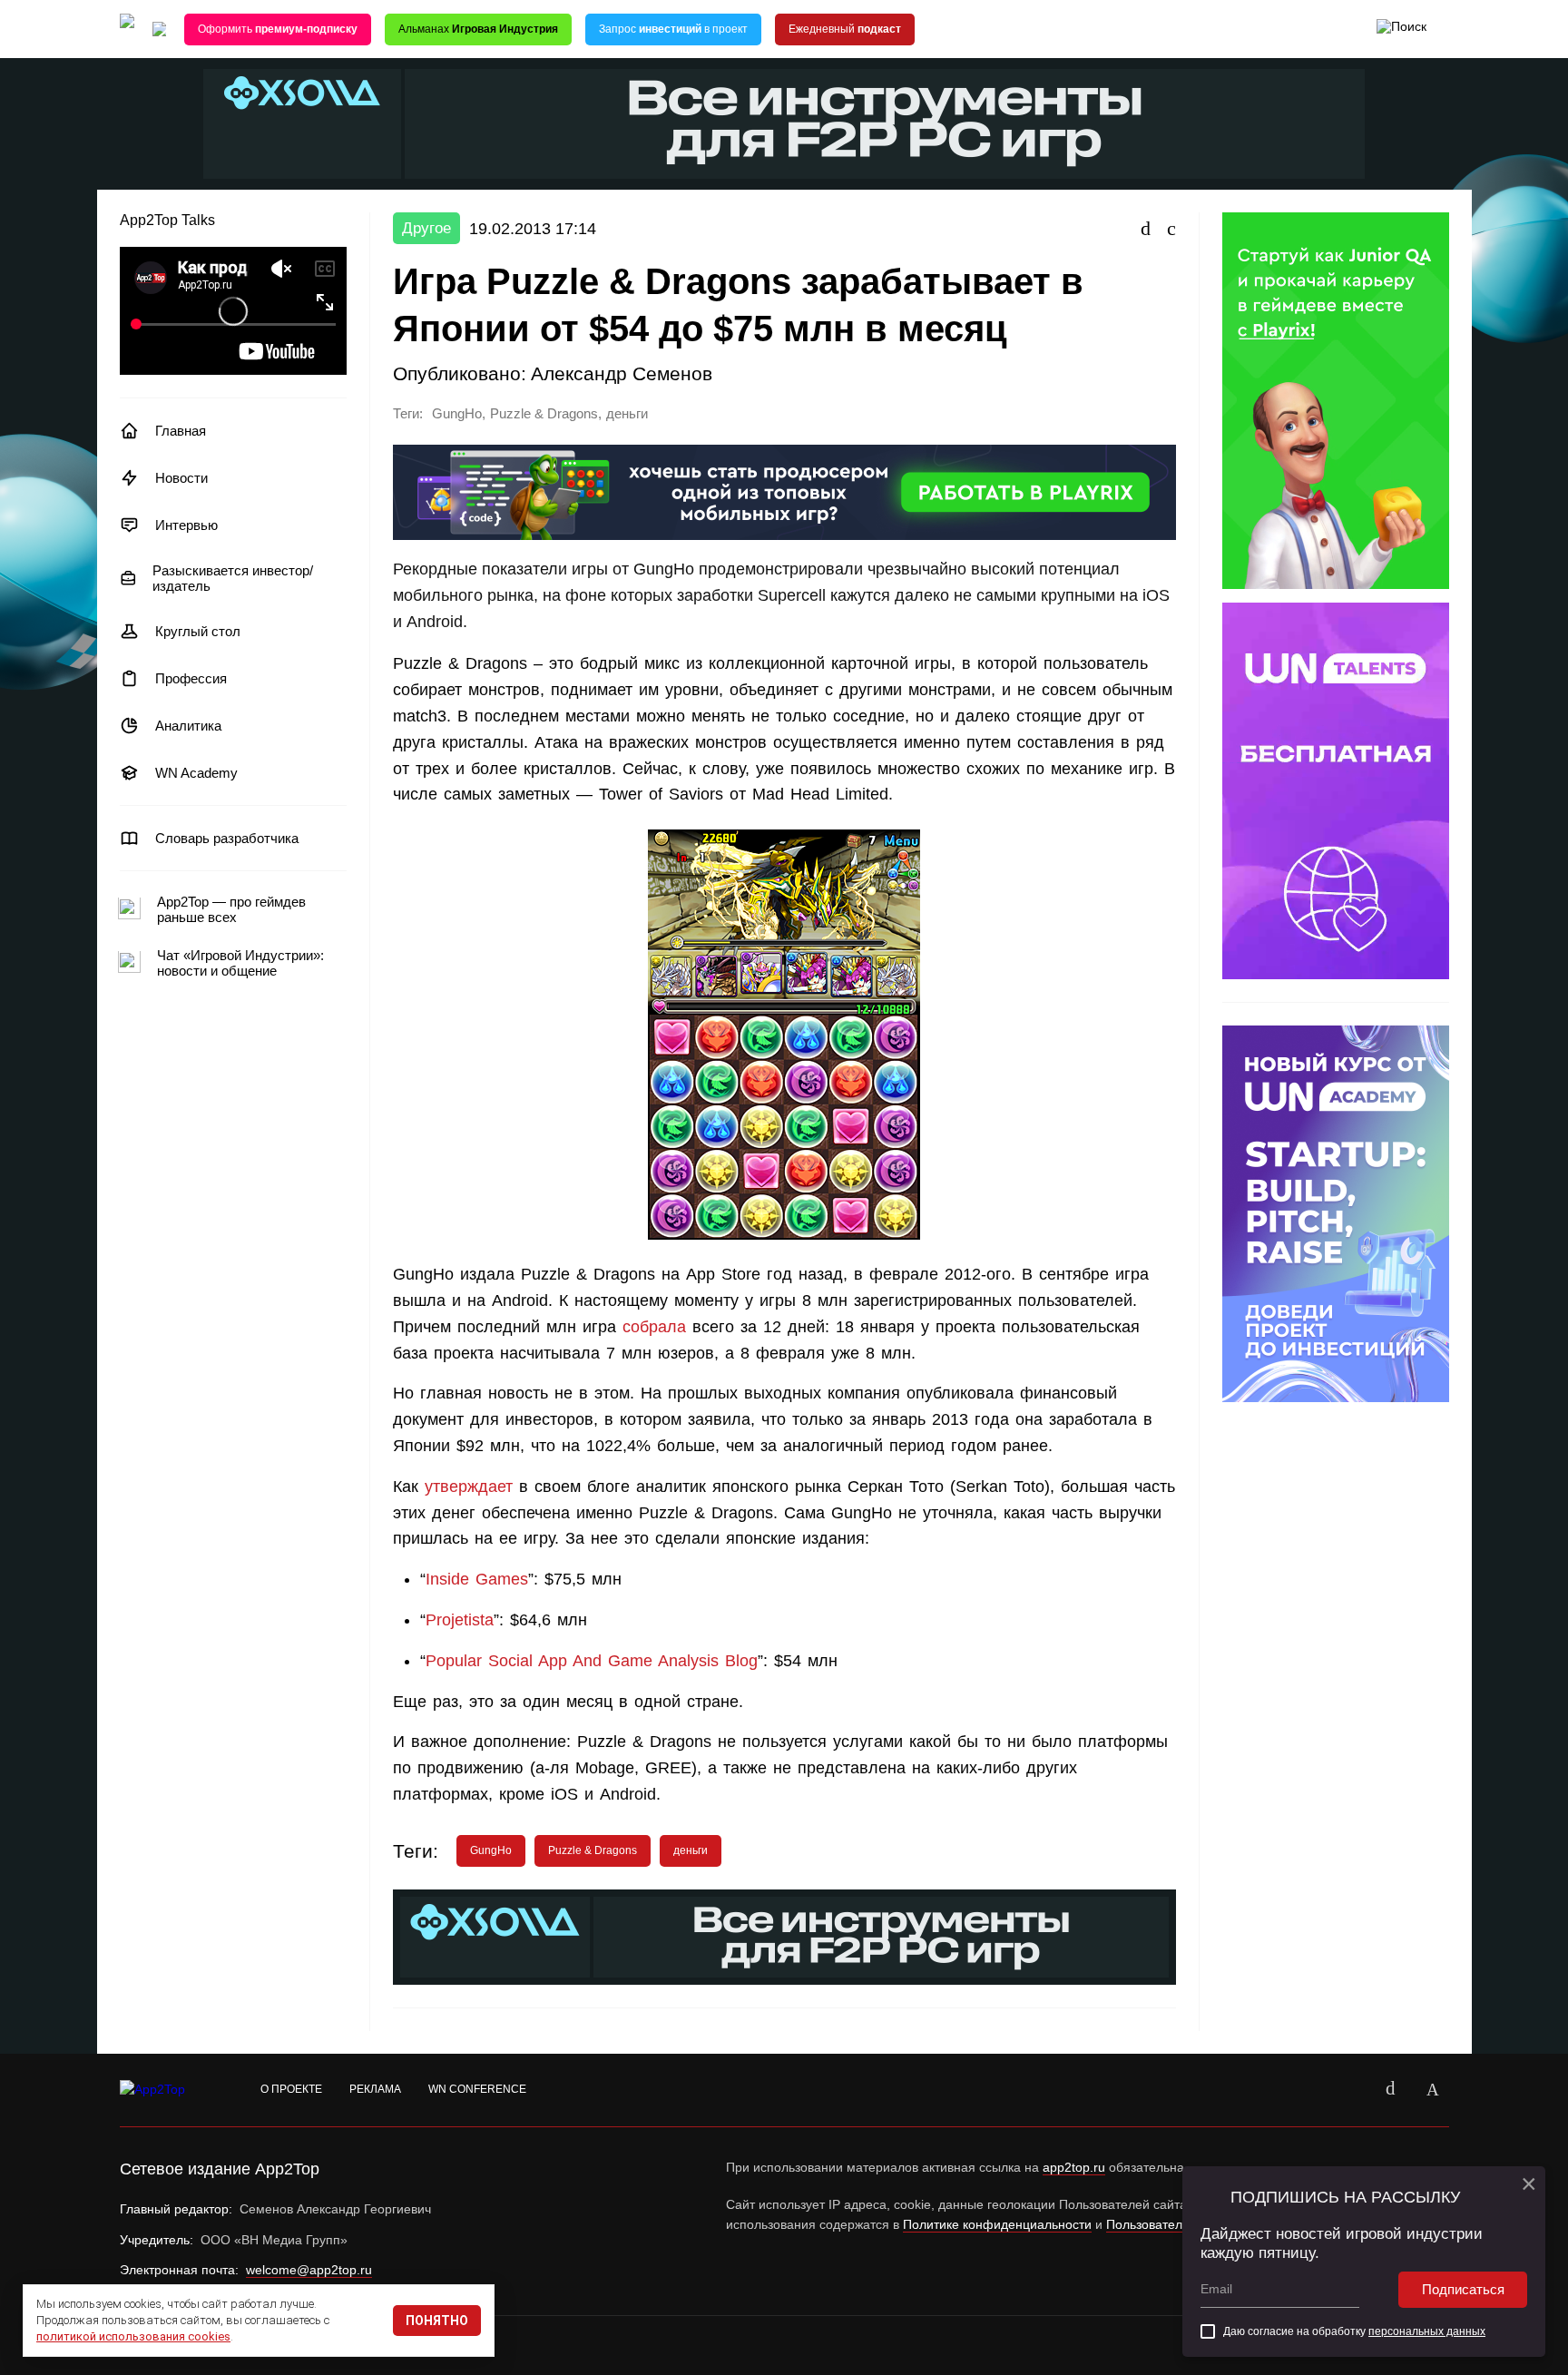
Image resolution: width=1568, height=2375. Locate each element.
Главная (181, 431)
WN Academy (196, 773)
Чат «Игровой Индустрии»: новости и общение (240, 963)
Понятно (437, 2321)
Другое (426, 228)
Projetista (460, 1620)
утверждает (469, 1487)
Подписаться (1463, 2289)
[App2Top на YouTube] (1349, 2090)
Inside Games (477, 1579)
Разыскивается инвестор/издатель (233, 578)
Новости (181, 478)
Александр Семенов (622, 373)
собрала (654, 1327)
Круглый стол (198, 631)
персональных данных (1427, 2331)
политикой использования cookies (133, 2336)
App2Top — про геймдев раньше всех (231, 909)
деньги (627, 414)
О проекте (291, 2089)
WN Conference (477, 2089)
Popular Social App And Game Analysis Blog (592, 1661)
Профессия (191, 678)
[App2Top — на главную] (170, 2090)
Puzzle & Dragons (544, 414)
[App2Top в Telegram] (1433, 2090)
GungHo (457, 414)
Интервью (186, 525)
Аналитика (188, 726)
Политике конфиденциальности (997, 2224)
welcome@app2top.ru (309, 2270)
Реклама (375, 2089)
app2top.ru (1074, 2167)
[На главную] (127, 29)
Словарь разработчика (227, 838)
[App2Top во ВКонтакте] (1391, 2090)
